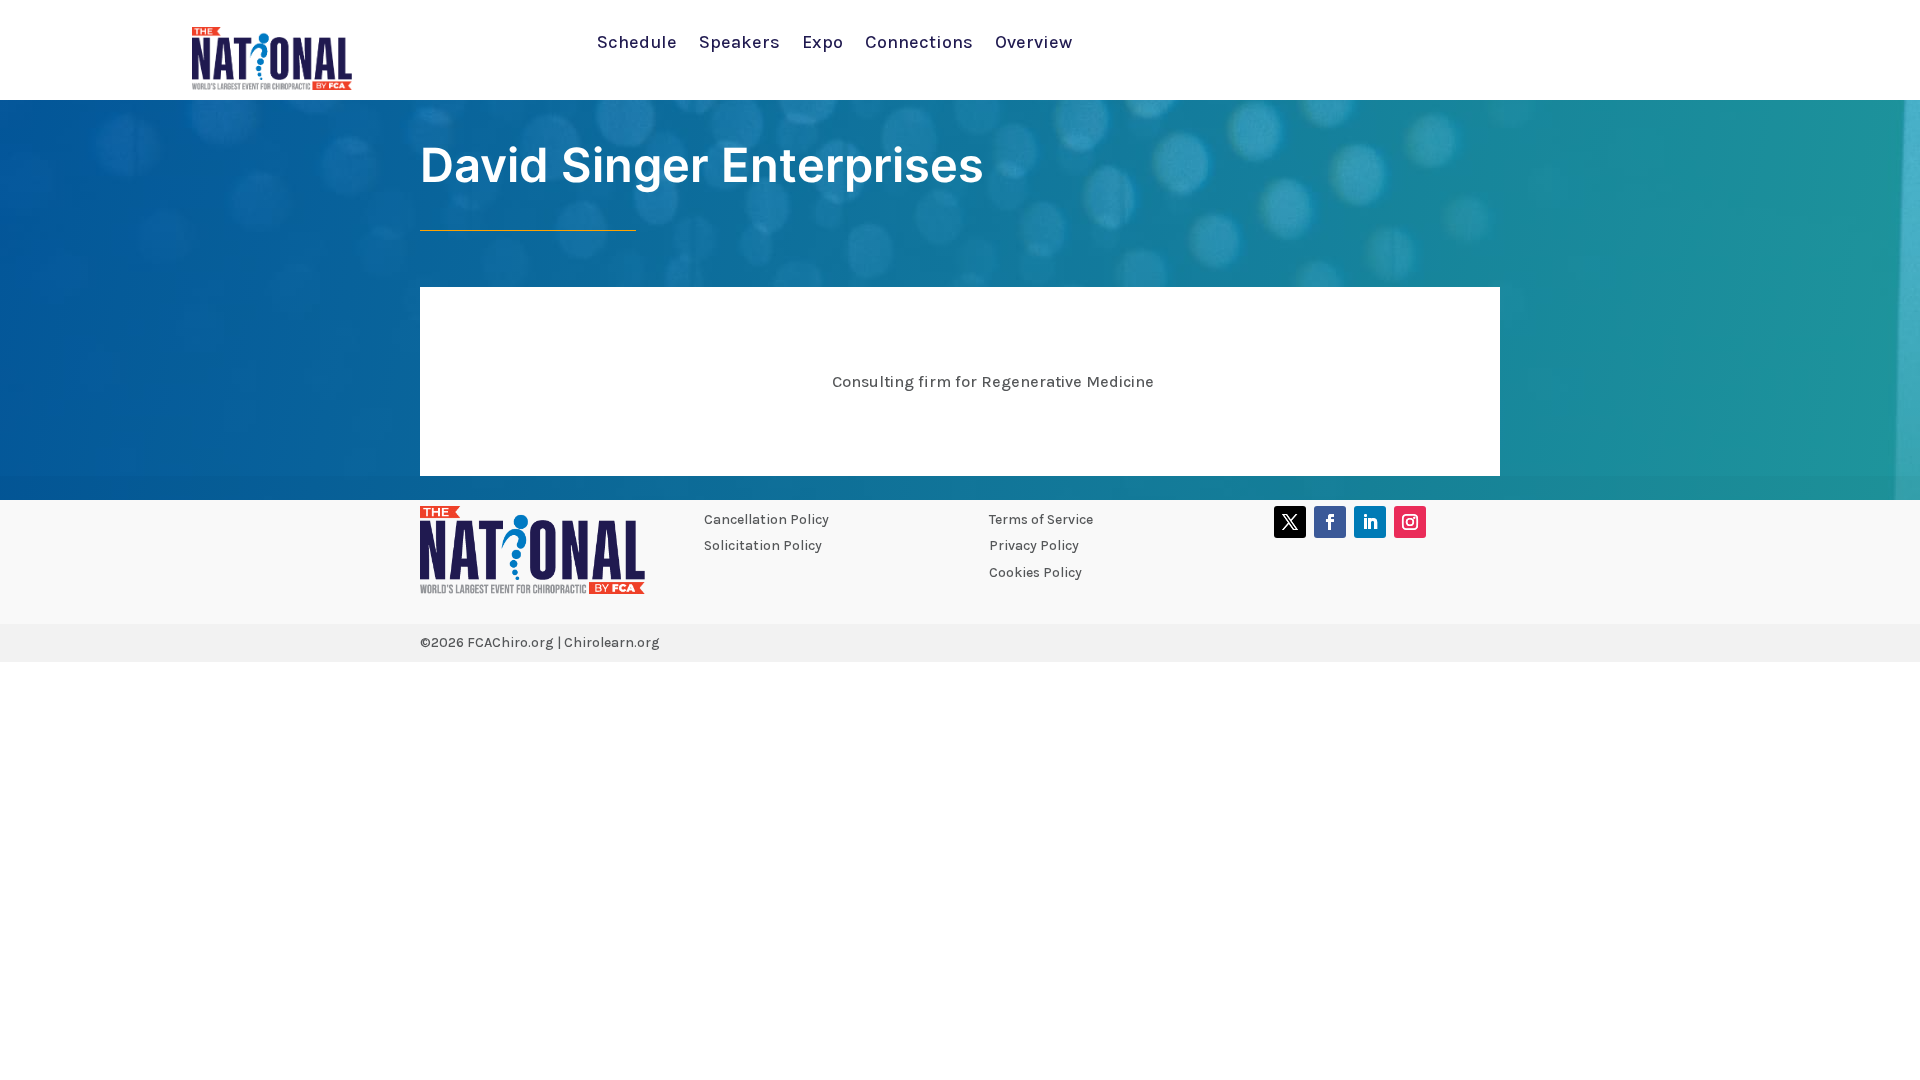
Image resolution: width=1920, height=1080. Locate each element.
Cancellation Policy (766, 519)
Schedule (637, 44)
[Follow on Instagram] (1410, 522)
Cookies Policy (1035, 572)
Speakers (739, 44)
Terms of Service (1041, 519)
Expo (822, 44)
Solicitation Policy (763, 545)
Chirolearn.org (612, 642)
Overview (1033, 44)
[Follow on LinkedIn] (1370, 522)
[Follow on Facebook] (1330, 522)
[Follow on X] (1290, 522)
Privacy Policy (1034, 545)
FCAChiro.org (510, 642)
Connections (919, 44)
